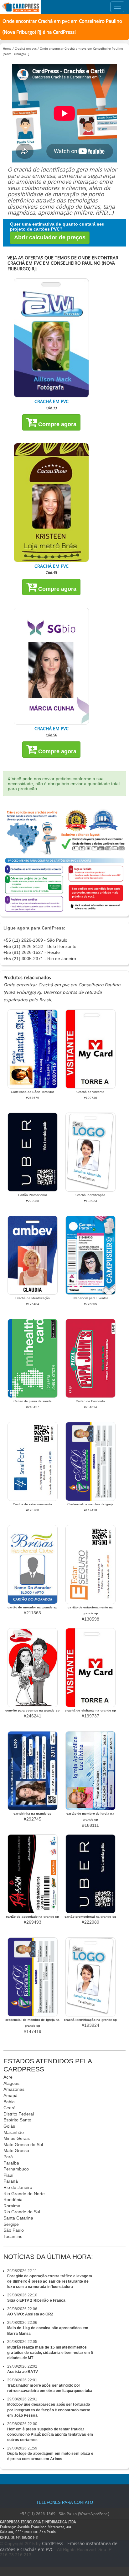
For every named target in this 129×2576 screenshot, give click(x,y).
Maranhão (14, 2132)
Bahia (9, 2102)
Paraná (11, 2181)
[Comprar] (51, 338)
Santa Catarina (18, 2218)
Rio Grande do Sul (22, 2212)
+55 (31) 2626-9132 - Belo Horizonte (40, 946)
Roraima (12, 2206)
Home (7, 48)
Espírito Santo (17, 2120)
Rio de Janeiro (18, 2187)
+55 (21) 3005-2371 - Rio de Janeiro (40, 959)
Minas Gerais (17, 2138)
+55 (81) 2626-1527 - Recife (32, 952)
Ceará (10, 2108)
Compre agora (57, 424)
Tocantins (13, 2236)
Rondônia (13, 2200)
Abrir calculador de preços (50, 237)
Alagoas (11, 2083)
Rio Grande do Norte (24, 2194)
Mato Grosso (16, 2150)
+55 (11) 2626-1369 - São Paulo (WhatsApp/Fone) (64, 2514)
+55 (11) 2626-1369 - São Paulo (35, 940)
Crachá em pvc (26, 48)
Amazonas (14, 2089)
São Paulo (14, 2230)
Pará (8, 2157)
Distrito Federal (19, 2114)
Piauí (8, 2175)
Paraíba (11, 2163)
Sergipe (11, 2224)
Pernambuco (16, 2169)
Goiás (9, 2126)
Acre (8, 2077)
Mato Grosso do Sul (23, 2145)
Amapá (10, 2095)
